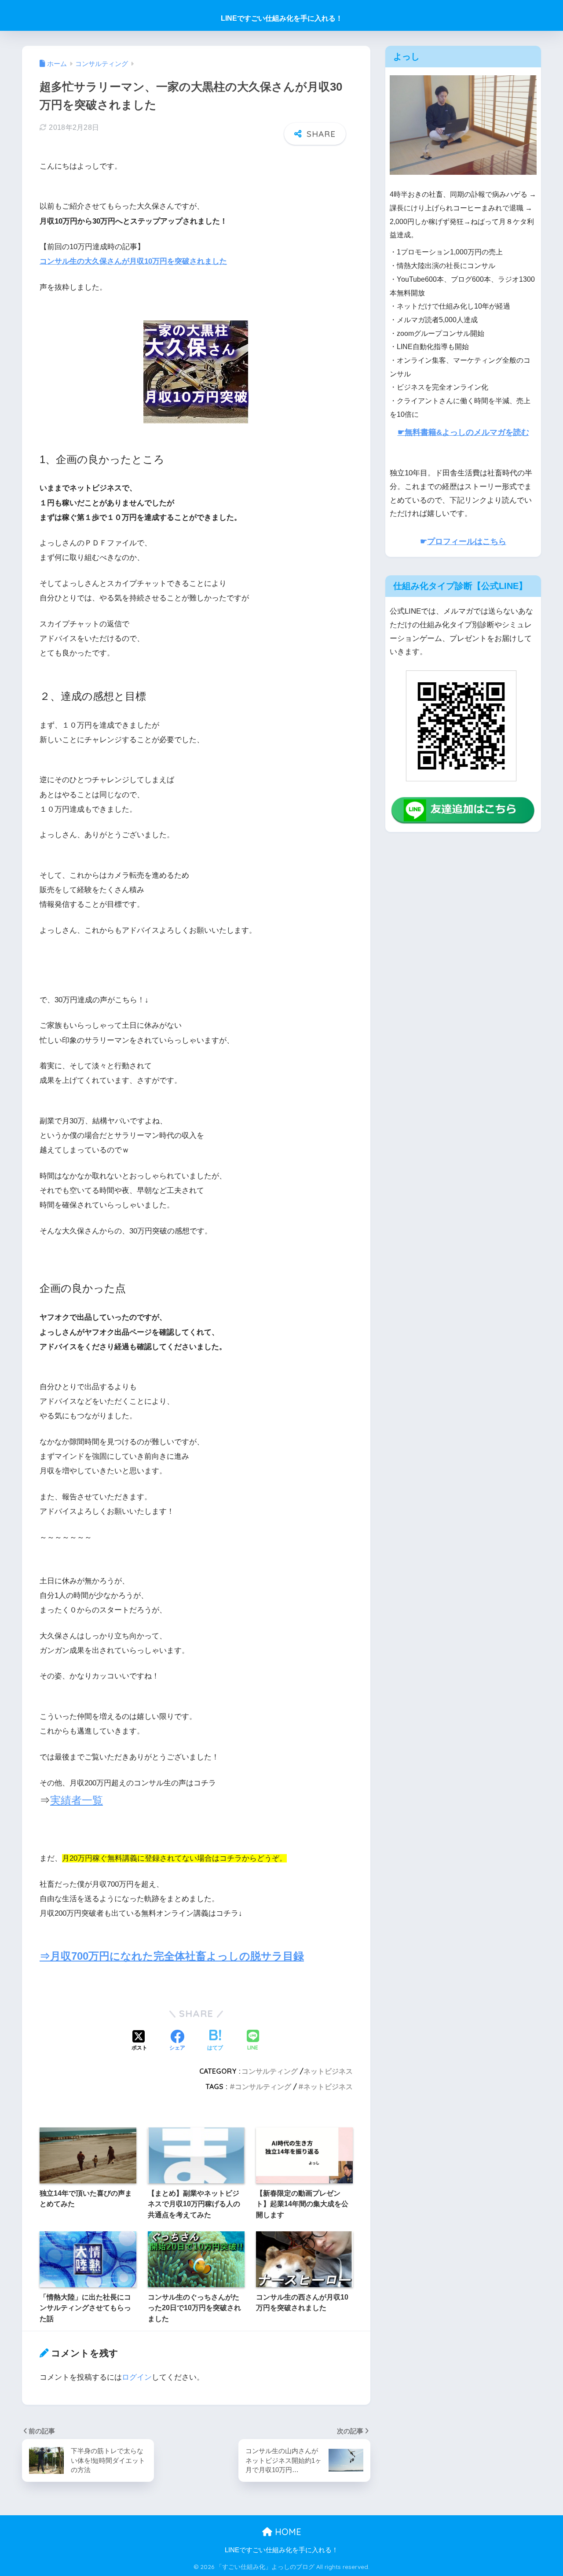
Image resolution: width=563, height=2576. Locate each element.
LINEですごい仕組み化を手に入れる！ (282, 18)
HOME (287, 2532)
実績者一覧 (77, 1800)
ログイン (137, 2377)
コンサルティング (270, 2071)
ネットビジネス (328, 2071)
